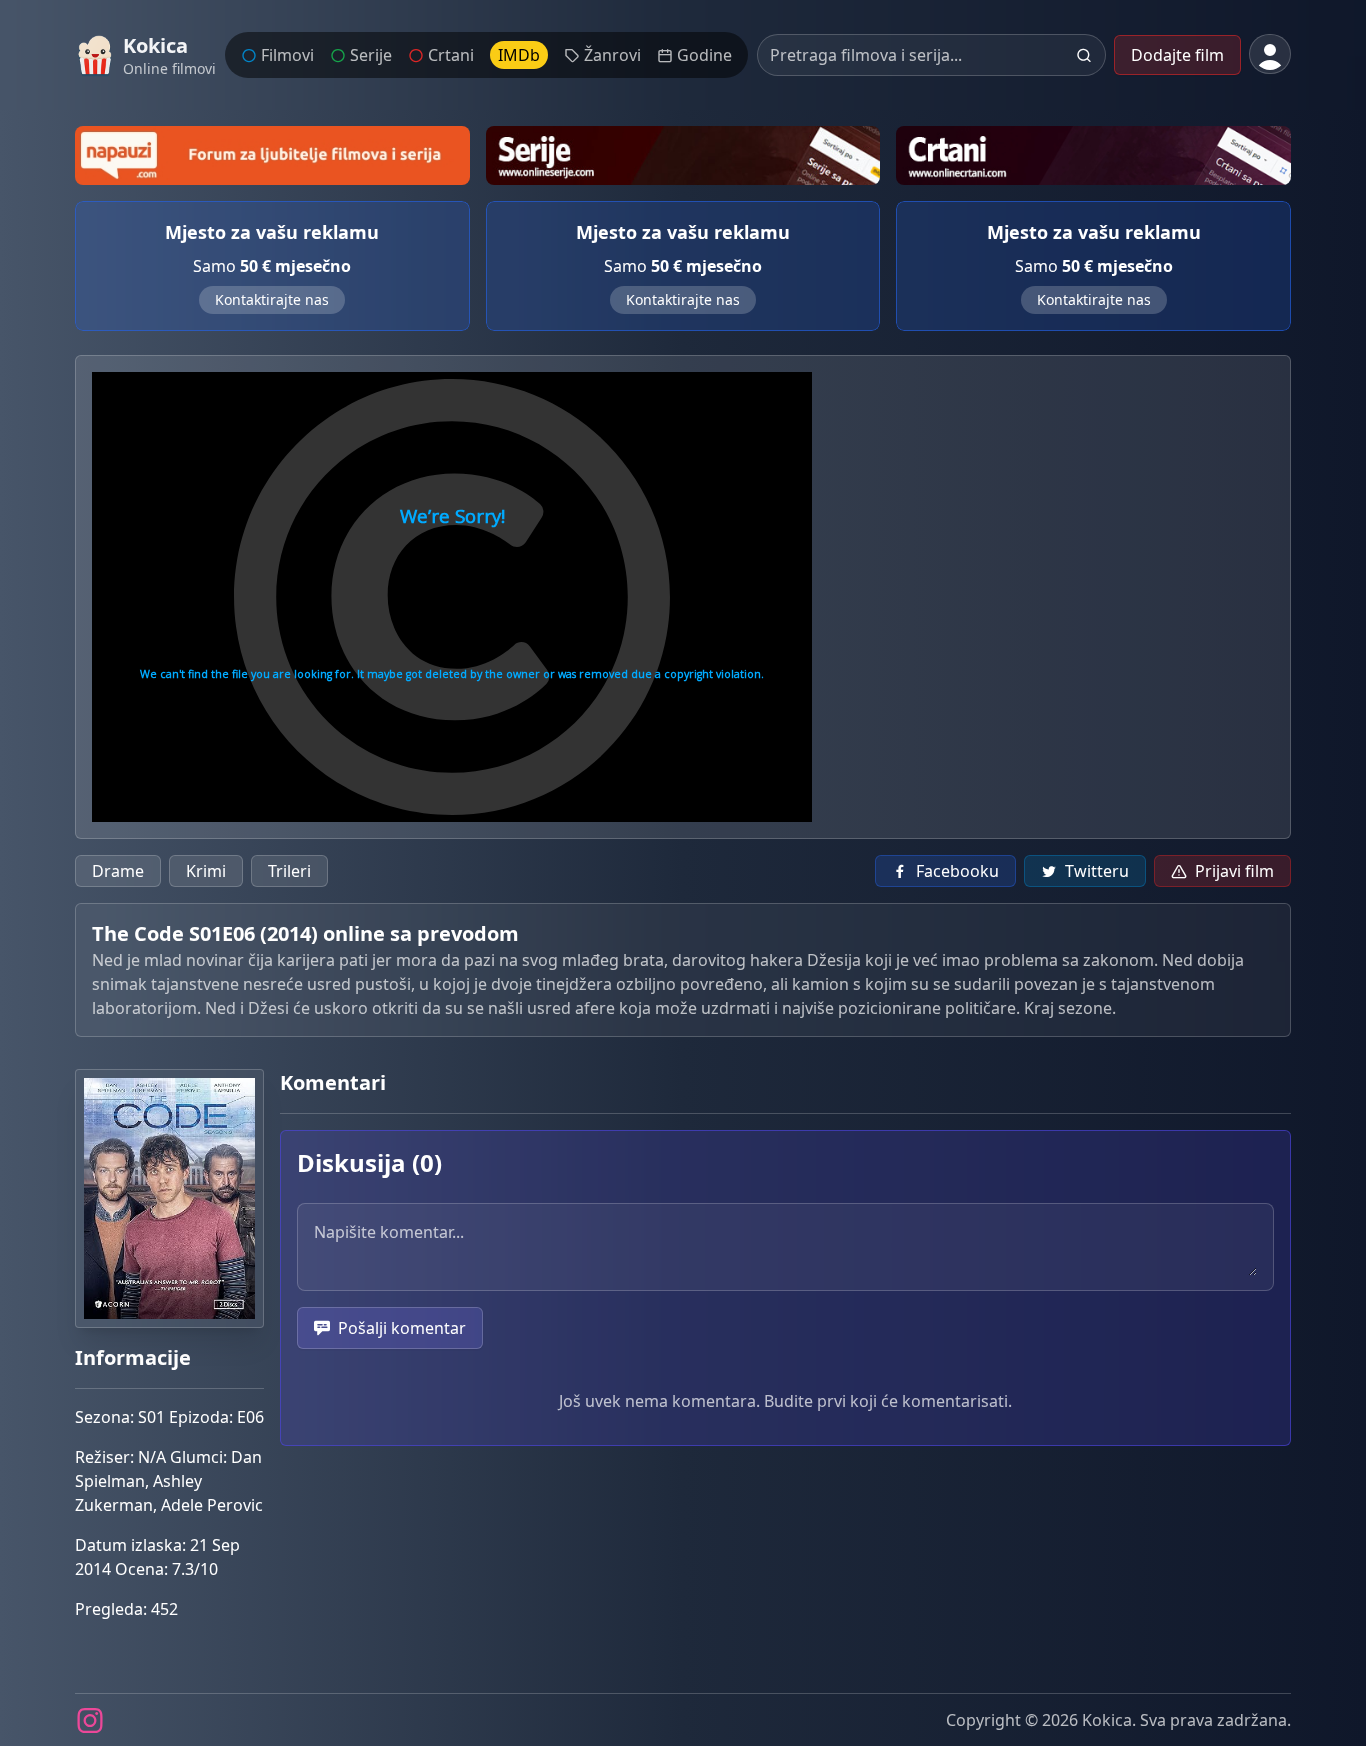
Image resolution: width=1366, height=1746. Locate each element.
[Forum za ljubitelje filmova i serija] (272, 155)
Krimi (206, 871)
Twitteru (1097, 871)
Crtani (451, 55)
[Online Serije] (683, 155)
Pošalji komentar (402, 1328)
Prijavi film (1234, 871)
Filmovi (287, 55)
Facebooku (957, 871)
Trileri (289, 871)
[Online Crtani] (1093, 155)
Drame (118, 871)
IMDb (519, 55)
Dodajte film (1177, 55)
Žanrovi (612, 55)
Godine (704, 55)
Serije (371, 55)
